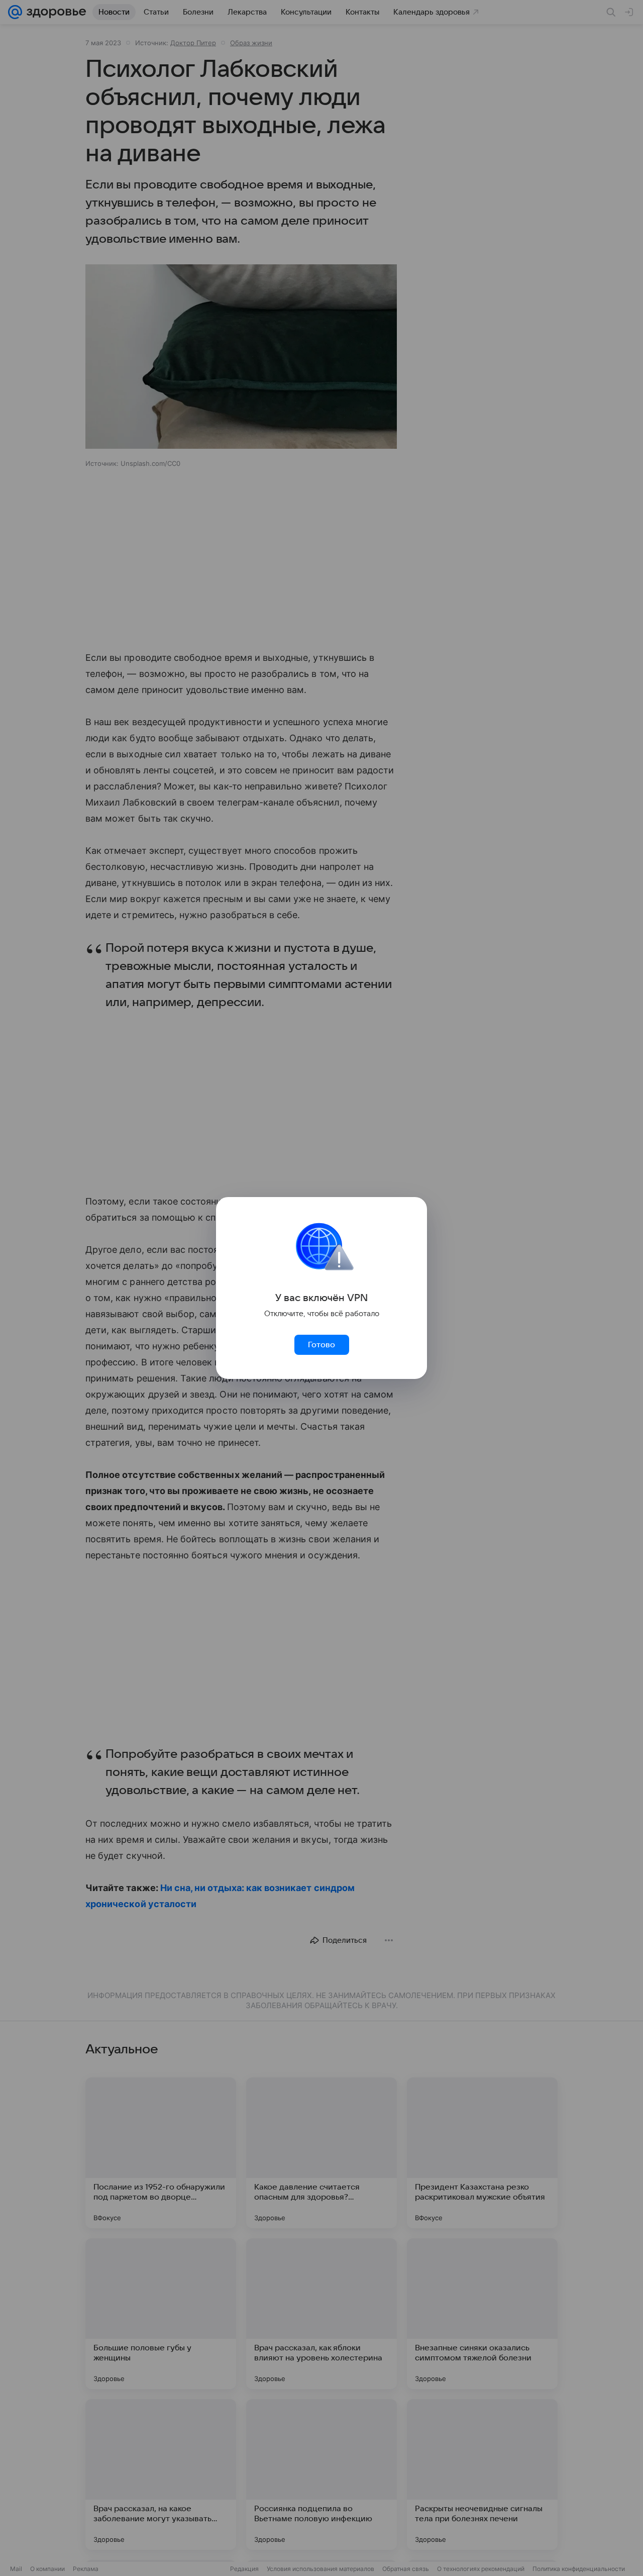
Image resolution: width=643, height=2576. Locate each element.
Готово (321, 1345)
